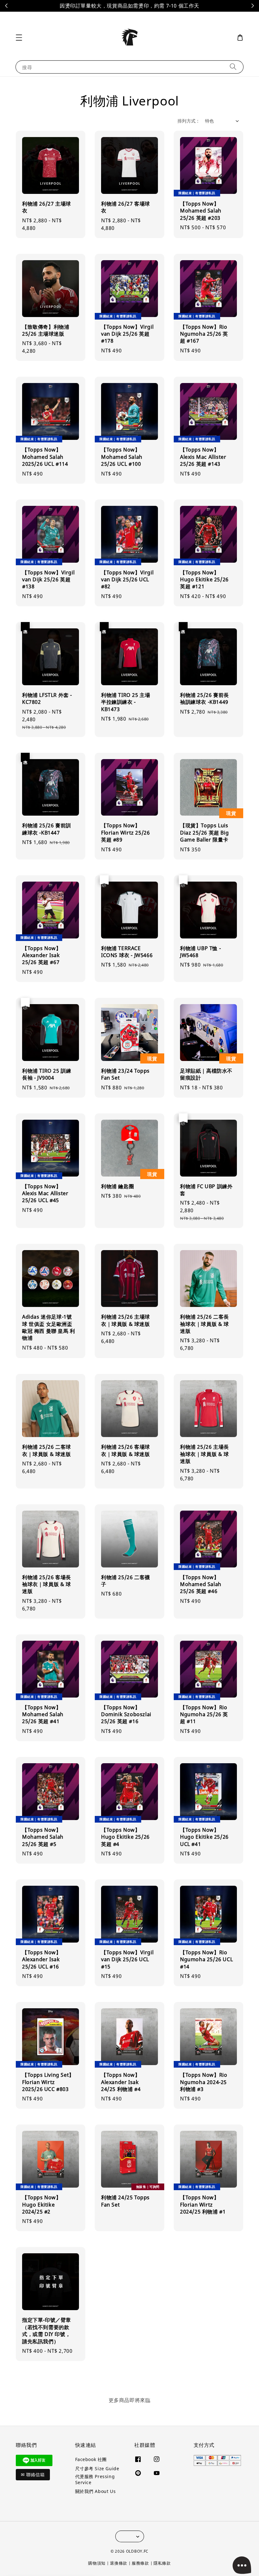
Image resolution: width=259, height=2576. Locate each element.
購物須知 (97, 2563)
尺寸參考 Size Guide (97, 2468)
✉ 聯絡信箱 (33, 2475)
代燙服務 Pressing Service (95, 2479)
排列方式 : (188, 121)
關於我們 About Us (96, 2491)
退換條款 (119, 2563)
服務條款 (140, 2563)
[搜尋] (233, 67)
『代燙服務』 (168, 6)
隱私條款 (162, 2563)
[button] (19, 38)
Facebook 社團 (91, 2459)
